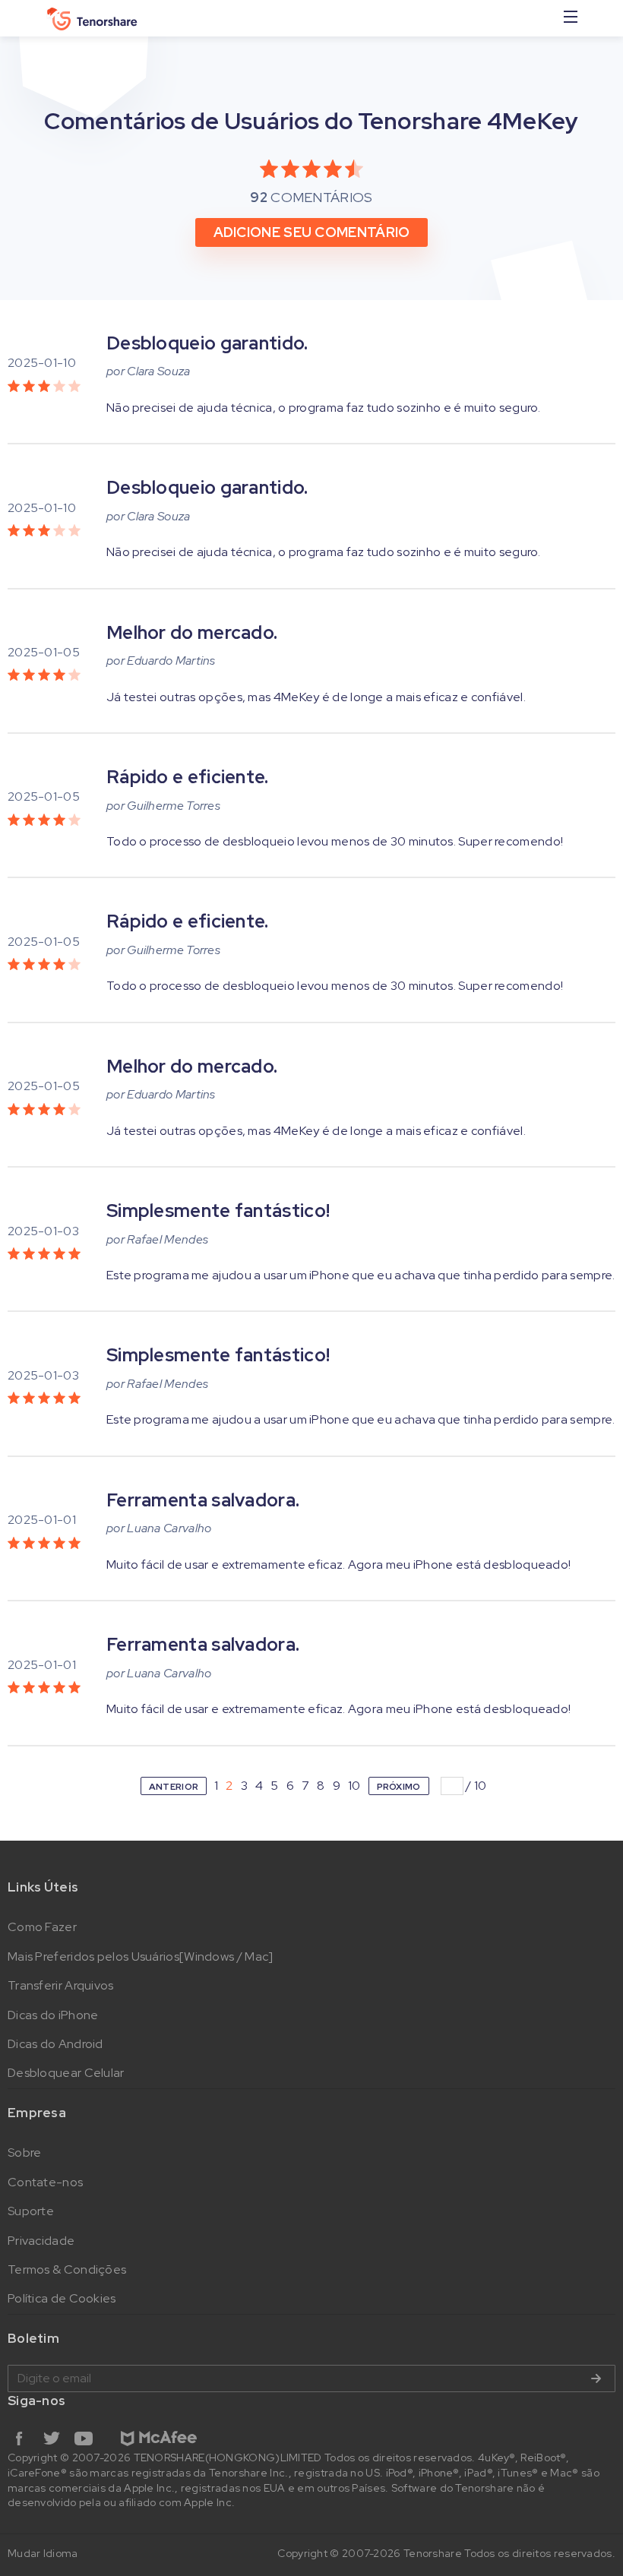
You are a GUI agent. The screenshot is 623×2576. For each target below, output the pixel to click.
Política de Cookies (62, 2298)
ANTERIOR (174, 1787)
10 (354, 1786)
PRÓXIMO (399, 1787)
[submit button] (596, 2378)
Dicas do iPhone (53, 2015)
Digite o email (311, 2378)
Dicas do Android (55, 2044)
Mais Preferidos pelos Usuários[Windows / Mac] (141, 1956)
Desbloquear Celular (66, 2073)
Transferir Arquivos (61, 1985)
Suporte (31, 2211)
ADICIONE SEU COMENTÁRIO (312, 232)
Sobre (25, 2152)
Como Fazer (42, 1927)
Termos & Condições (67, 2269)
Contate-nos (45, 2182)
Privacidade (41, 2241)
